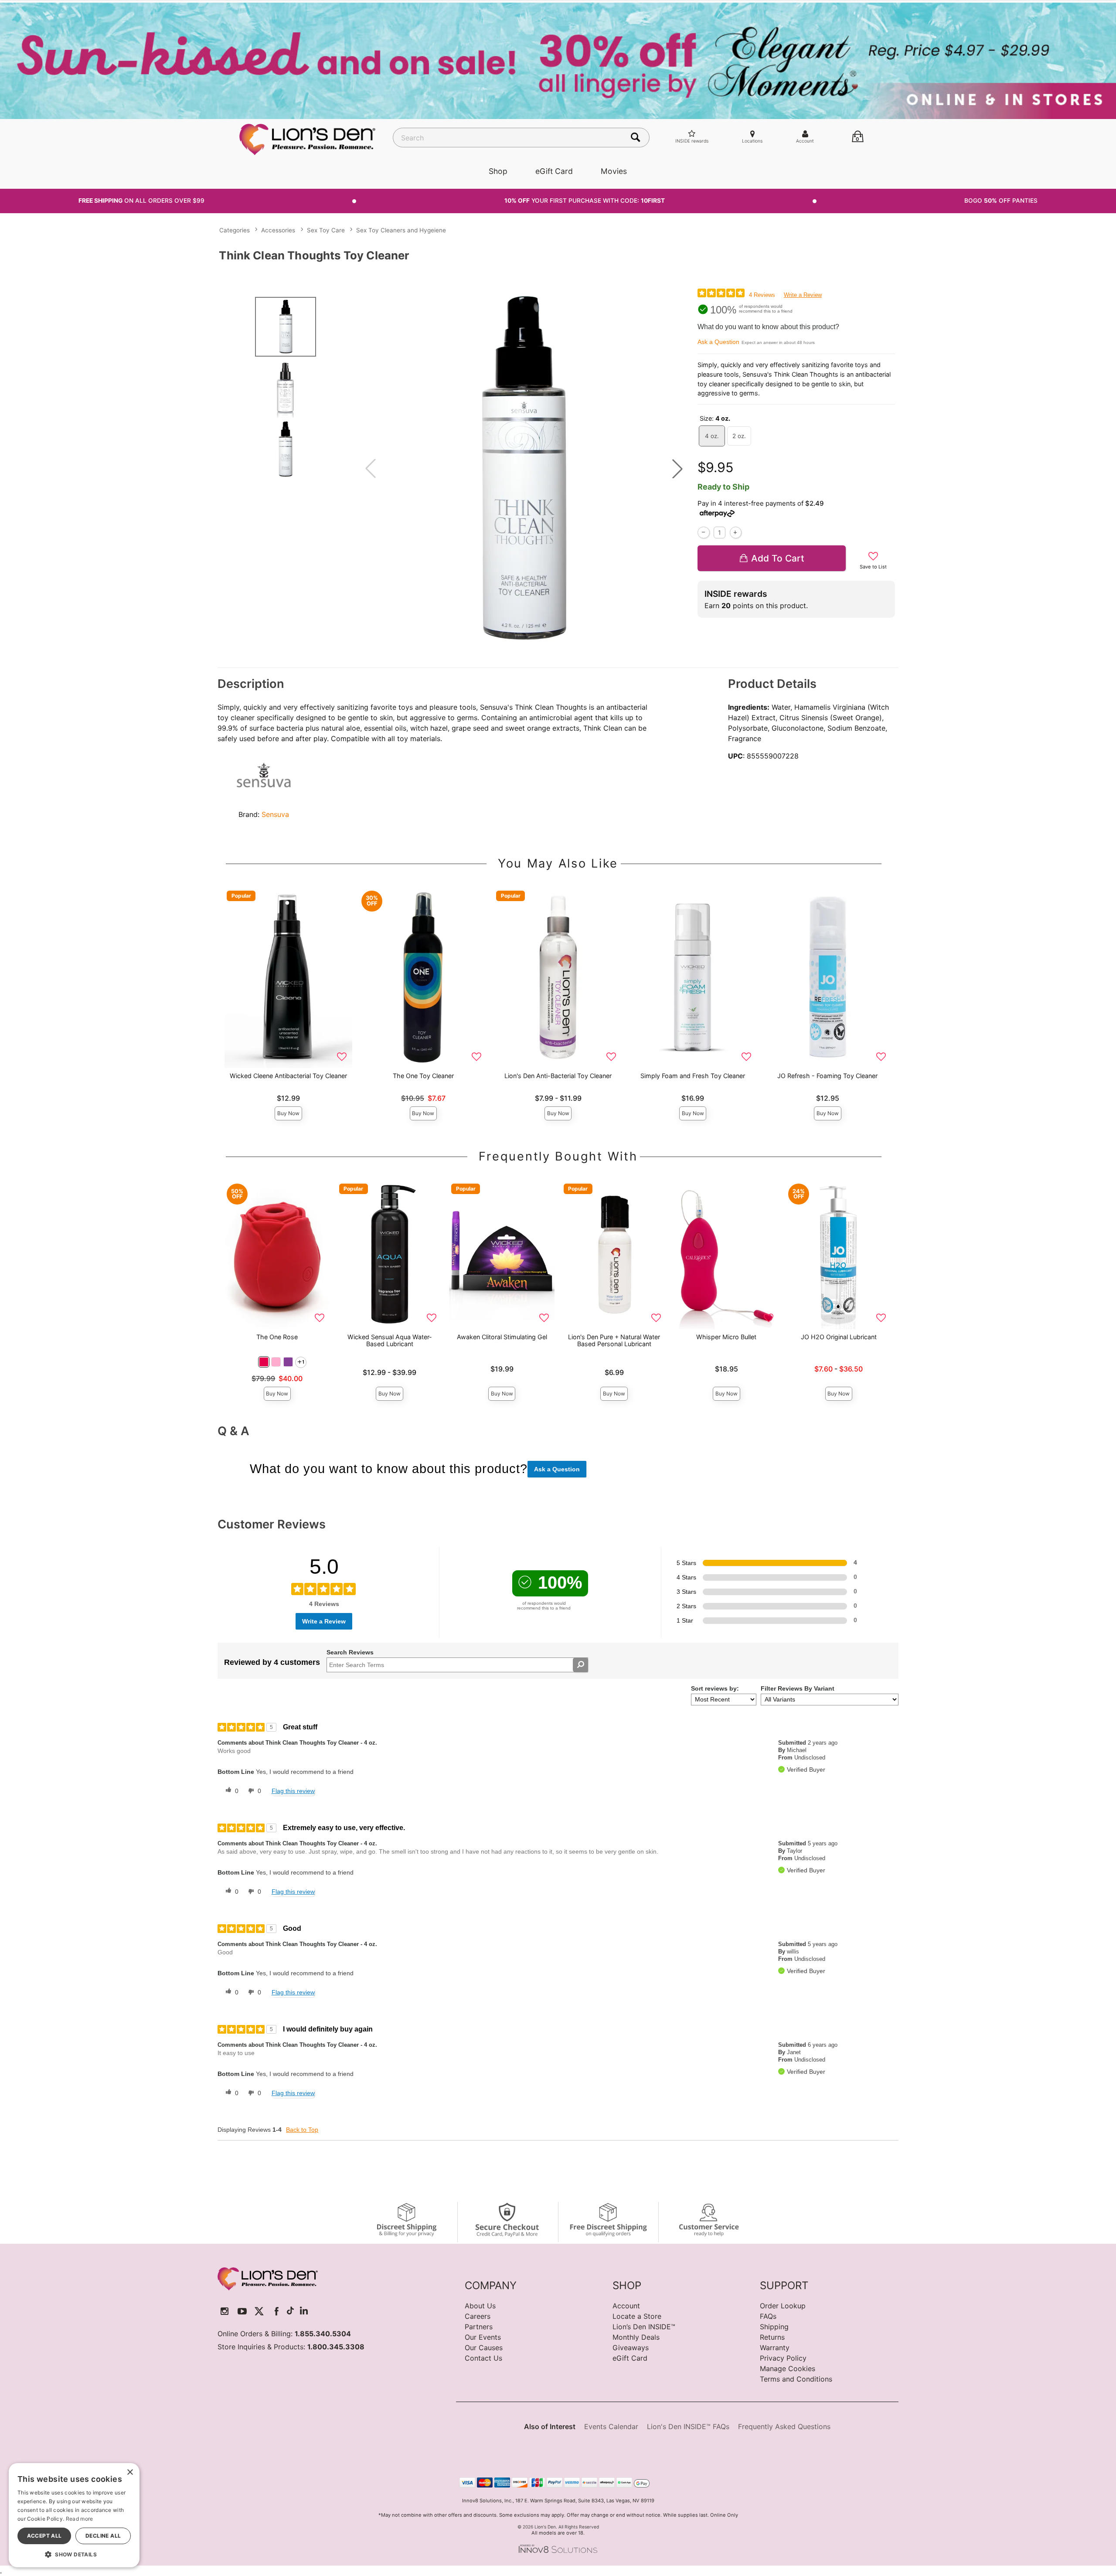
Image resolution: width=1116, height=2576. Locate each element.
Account (626, 2306)
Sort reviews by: (715, 1688)
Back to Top (302, 2130)
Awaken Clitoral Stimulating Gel (502, 1337)
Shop (498, 171)
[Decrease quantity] (703, 533)
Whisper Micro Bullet (726, 1337)
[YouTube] (242, 2311)
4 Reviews (762, 295)
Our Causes (484, 2348)
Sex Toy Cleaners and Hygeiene (401, 230)
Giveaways (631, 2348)
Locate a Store (637, 2316)
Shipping (774, 2327)
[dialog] (74, 2515)
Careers (478, 2316)
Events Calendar (611, 2426)
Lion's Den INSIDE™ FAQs (688, 2426)
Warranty (775, 2348)
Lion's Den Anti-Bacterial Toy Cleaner (558, 1076)
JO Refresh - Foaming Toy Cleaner (827, 1076)
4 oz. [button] (712, 436)
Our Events (483, 2337)
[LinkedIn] (304, 2311)
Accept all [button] (44, 2536)
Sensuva (275, 814)
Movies (614, 171)
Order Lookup (783, 2306)
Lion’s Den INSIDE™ (644, 2327)
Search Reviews (350, 1652)
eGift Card (554, 171)
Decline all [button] (103, 2536)
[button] (677, 469)
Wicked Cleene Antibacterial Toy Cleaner (288, 1076)
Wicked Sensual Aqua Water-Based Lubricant (390, 1340)
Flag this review (293, 1791)
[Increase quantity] (736, 533)
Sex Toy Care (326, 230)
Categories (235, 230)
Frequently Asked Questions (784, 2426)
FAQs (768, 2316)
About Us (480, 2306)
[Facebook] (277, 2311)
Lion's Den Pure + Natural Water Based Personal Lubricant (614, 1340)
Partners (479, 2327)
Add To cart (778, 558)
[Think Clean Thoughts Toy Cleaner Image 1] (524, 469)
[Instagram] (225, 2311)
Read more (80, 2519)
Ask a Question (718, 342)
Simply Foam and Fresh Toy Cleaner (693, 1076)
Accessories (278, 230)
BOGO (1001, 201)
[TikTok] (290, 2311)
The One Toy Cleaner (423, 1076)
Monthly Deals (636, 2337)
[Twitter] (259, 2311)
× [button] (130, 2472)
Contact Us (483, 2358)
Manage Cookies (788, 2368)
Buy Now (288, 1113)
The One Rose (277, 1337)
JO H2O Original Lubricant (839, 1337)
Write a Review (803, 295)
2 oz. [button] (739, 436)
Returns (772, 2337)
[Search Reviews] (580, 1665)
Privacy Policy (783, 2358)
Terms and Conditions (796, 2379)
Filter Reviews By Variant (798, 1688)
